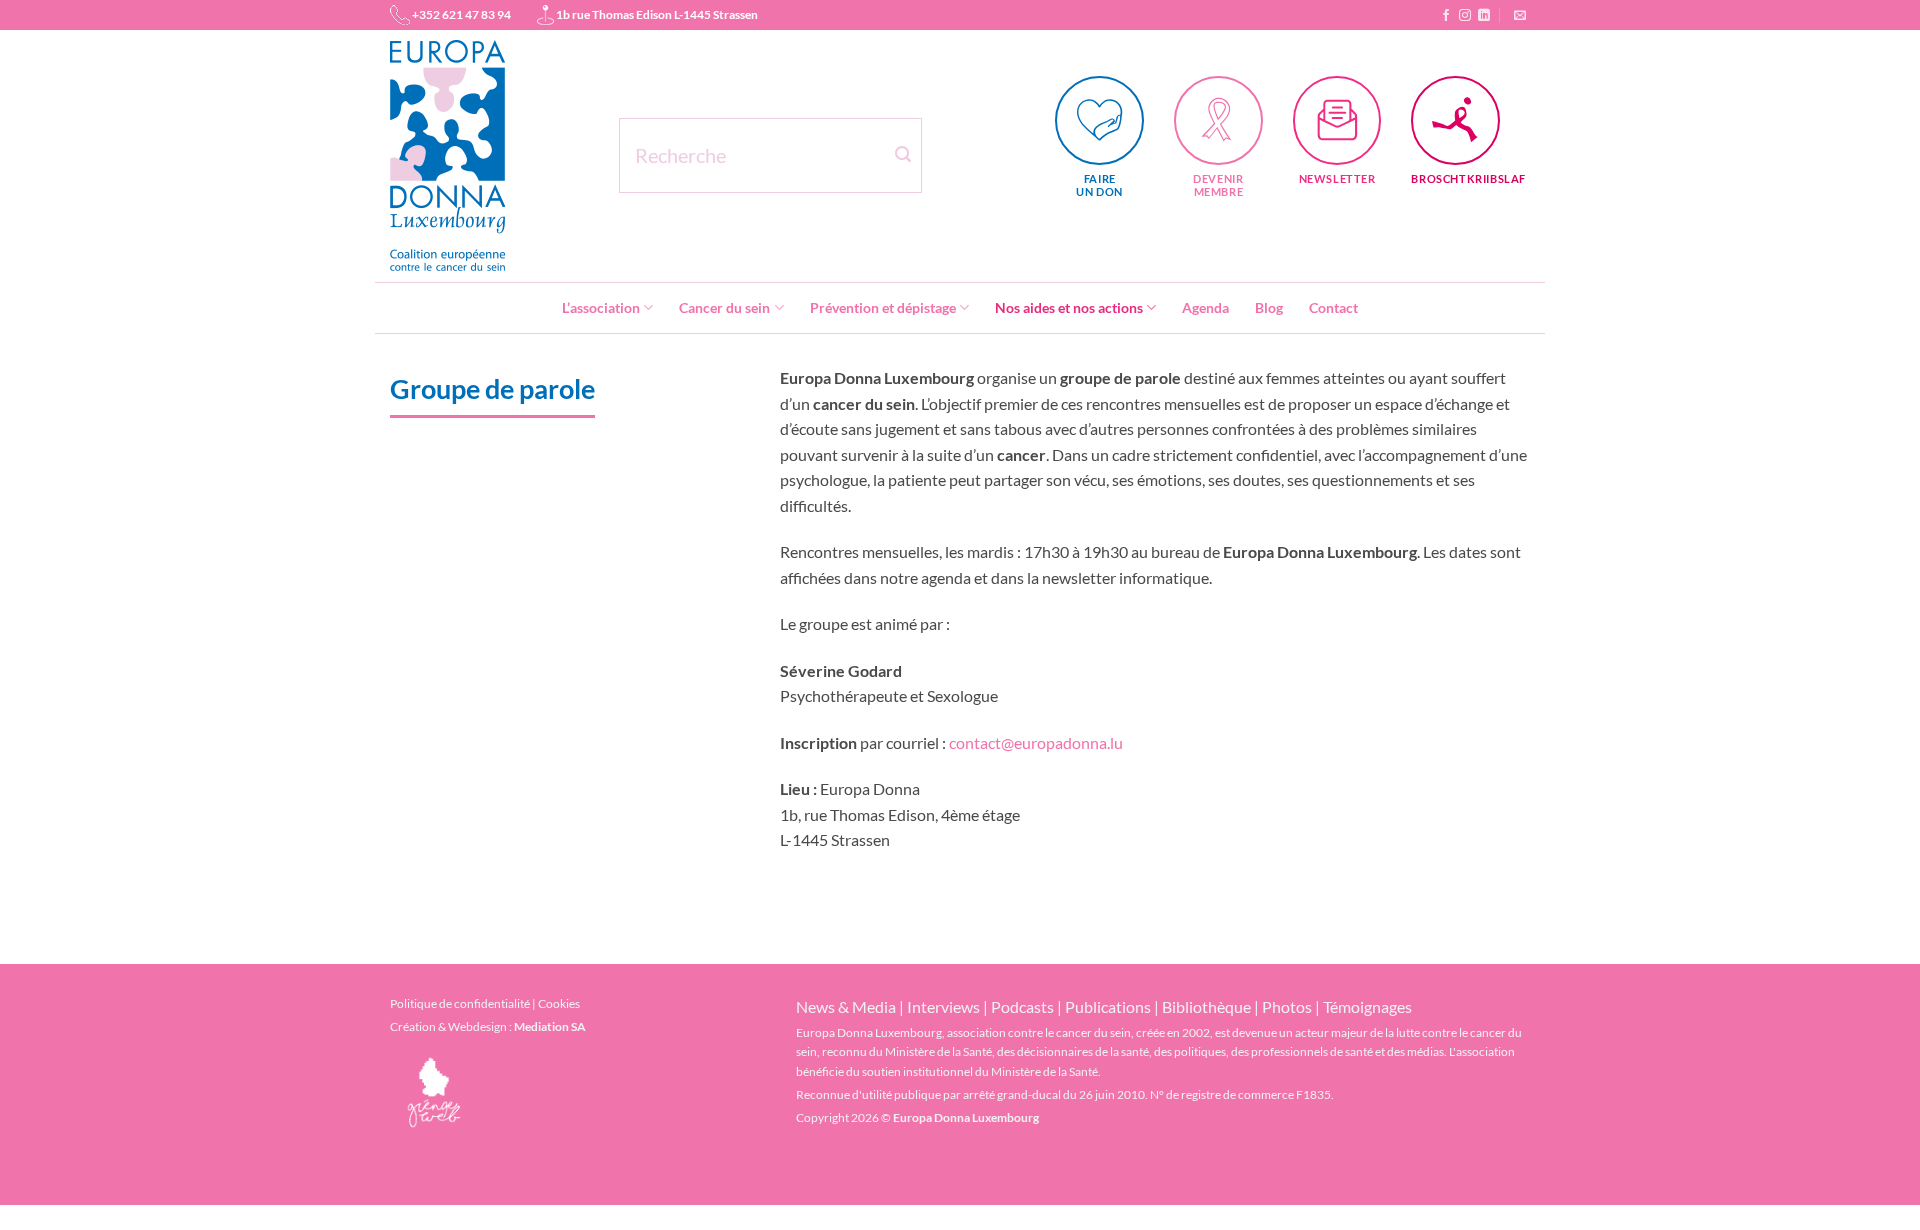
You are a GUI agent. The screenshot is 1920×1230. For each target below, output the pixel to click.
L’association (601, 307)
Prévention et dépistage (883, 307)
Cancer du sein (724, 307)
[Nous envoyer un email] (1520, 15)
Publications (1108, 1006)
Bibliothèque (1206, 1006)
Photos (1287, 1006)
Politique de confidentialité (460, 1003)
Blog (1269, 307)
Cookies (559, 1003)
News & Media (846, 1006)
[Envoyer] (903, 155)
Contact (1333, 307)
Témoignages (1367, 1006)
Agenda (1205, 307)
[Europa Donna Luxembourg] (489, 155)
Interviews (943, 1006)
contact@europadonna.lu (1037, 742)
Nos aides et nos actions (1069, 307)
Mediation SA (550, 1026)
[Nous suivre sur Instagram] (1465, 15)
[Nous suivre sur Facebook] (1446, 15)
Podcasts (1022, 1006)
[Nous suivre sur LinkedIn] (1484, 15)
